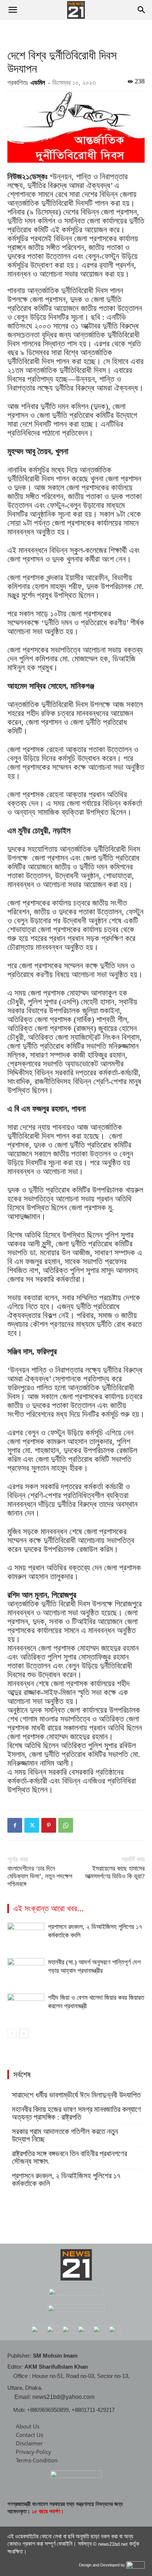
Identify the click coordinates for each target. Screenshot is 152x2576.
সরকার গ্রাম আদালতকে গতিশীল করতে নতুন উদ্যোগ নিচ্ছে (65, 2136)
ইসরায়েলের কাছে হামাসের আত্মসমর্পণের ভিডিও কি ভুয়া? (115, 1872)
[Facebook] (15, 1825)
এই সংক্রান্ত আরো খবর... (49, 1908)
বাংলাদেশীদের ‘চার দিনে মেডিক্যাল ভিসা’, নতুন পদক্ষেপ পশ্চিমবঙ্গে (40, 1876)
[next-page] (24, 2034)
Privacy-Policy (34, 2452)
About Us (28, 2426)
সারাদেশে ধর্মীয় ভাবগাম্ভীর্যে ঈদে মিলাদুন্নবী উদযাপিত (76, 2095)
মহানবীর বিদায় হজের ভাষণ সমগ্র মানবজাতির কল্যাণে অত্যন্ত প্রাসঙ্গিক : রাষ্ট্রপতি (76, 2113)
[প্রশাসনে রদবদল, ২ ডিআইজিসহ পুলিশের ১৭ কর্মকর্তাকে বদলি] (26, 1935)
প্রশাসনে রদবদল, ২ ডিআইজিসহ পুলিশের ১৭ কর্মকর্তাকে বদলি (66, 2180)
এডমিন (38, 83)
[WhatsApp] (66, 1825)
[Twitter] (32, 1825)
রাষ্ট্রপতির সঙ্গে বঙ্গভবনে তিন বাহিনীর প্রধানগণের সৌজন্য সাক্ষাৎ (69, 2158)
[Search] (142, 10)
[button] (13, 10)
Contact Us (30, 2435)
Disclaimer (29, 2443)
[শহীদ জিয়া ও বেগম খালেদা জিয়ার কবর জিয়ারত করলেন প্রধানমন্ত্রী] (26, 2006)
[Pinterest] (49, 1825)
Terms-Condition (37, 2460)
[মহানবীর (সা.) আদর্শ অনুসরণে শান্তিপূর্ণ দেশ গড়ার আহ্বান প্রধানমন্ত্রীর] (26, 1971)
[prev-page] (12, 2034)
